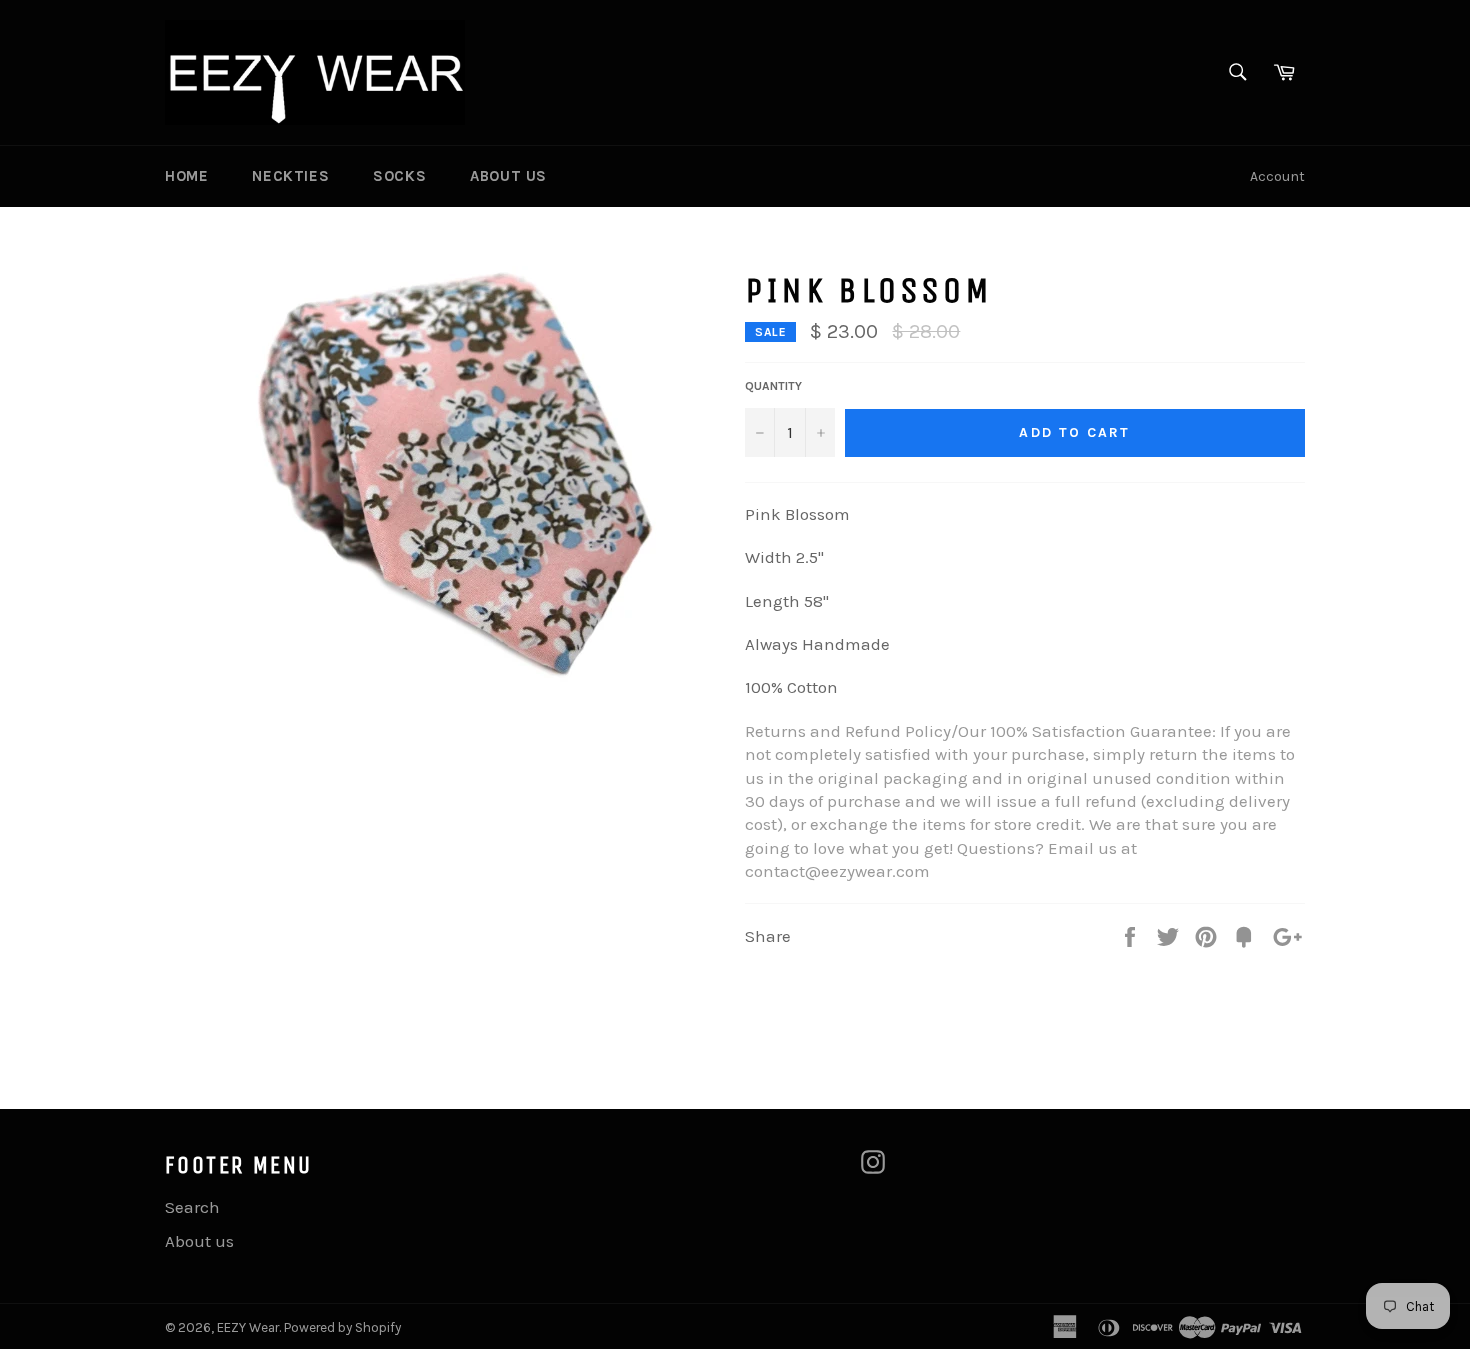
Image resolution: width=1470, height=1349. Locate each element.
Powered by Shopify (342, 1327)
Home (186, 176)
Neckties (290, 176)
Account (1277, 176)
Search (192, 1207)
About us (508, 176)
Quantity (773, 386)
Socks (399, 176)
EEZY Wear (248, 1327)
